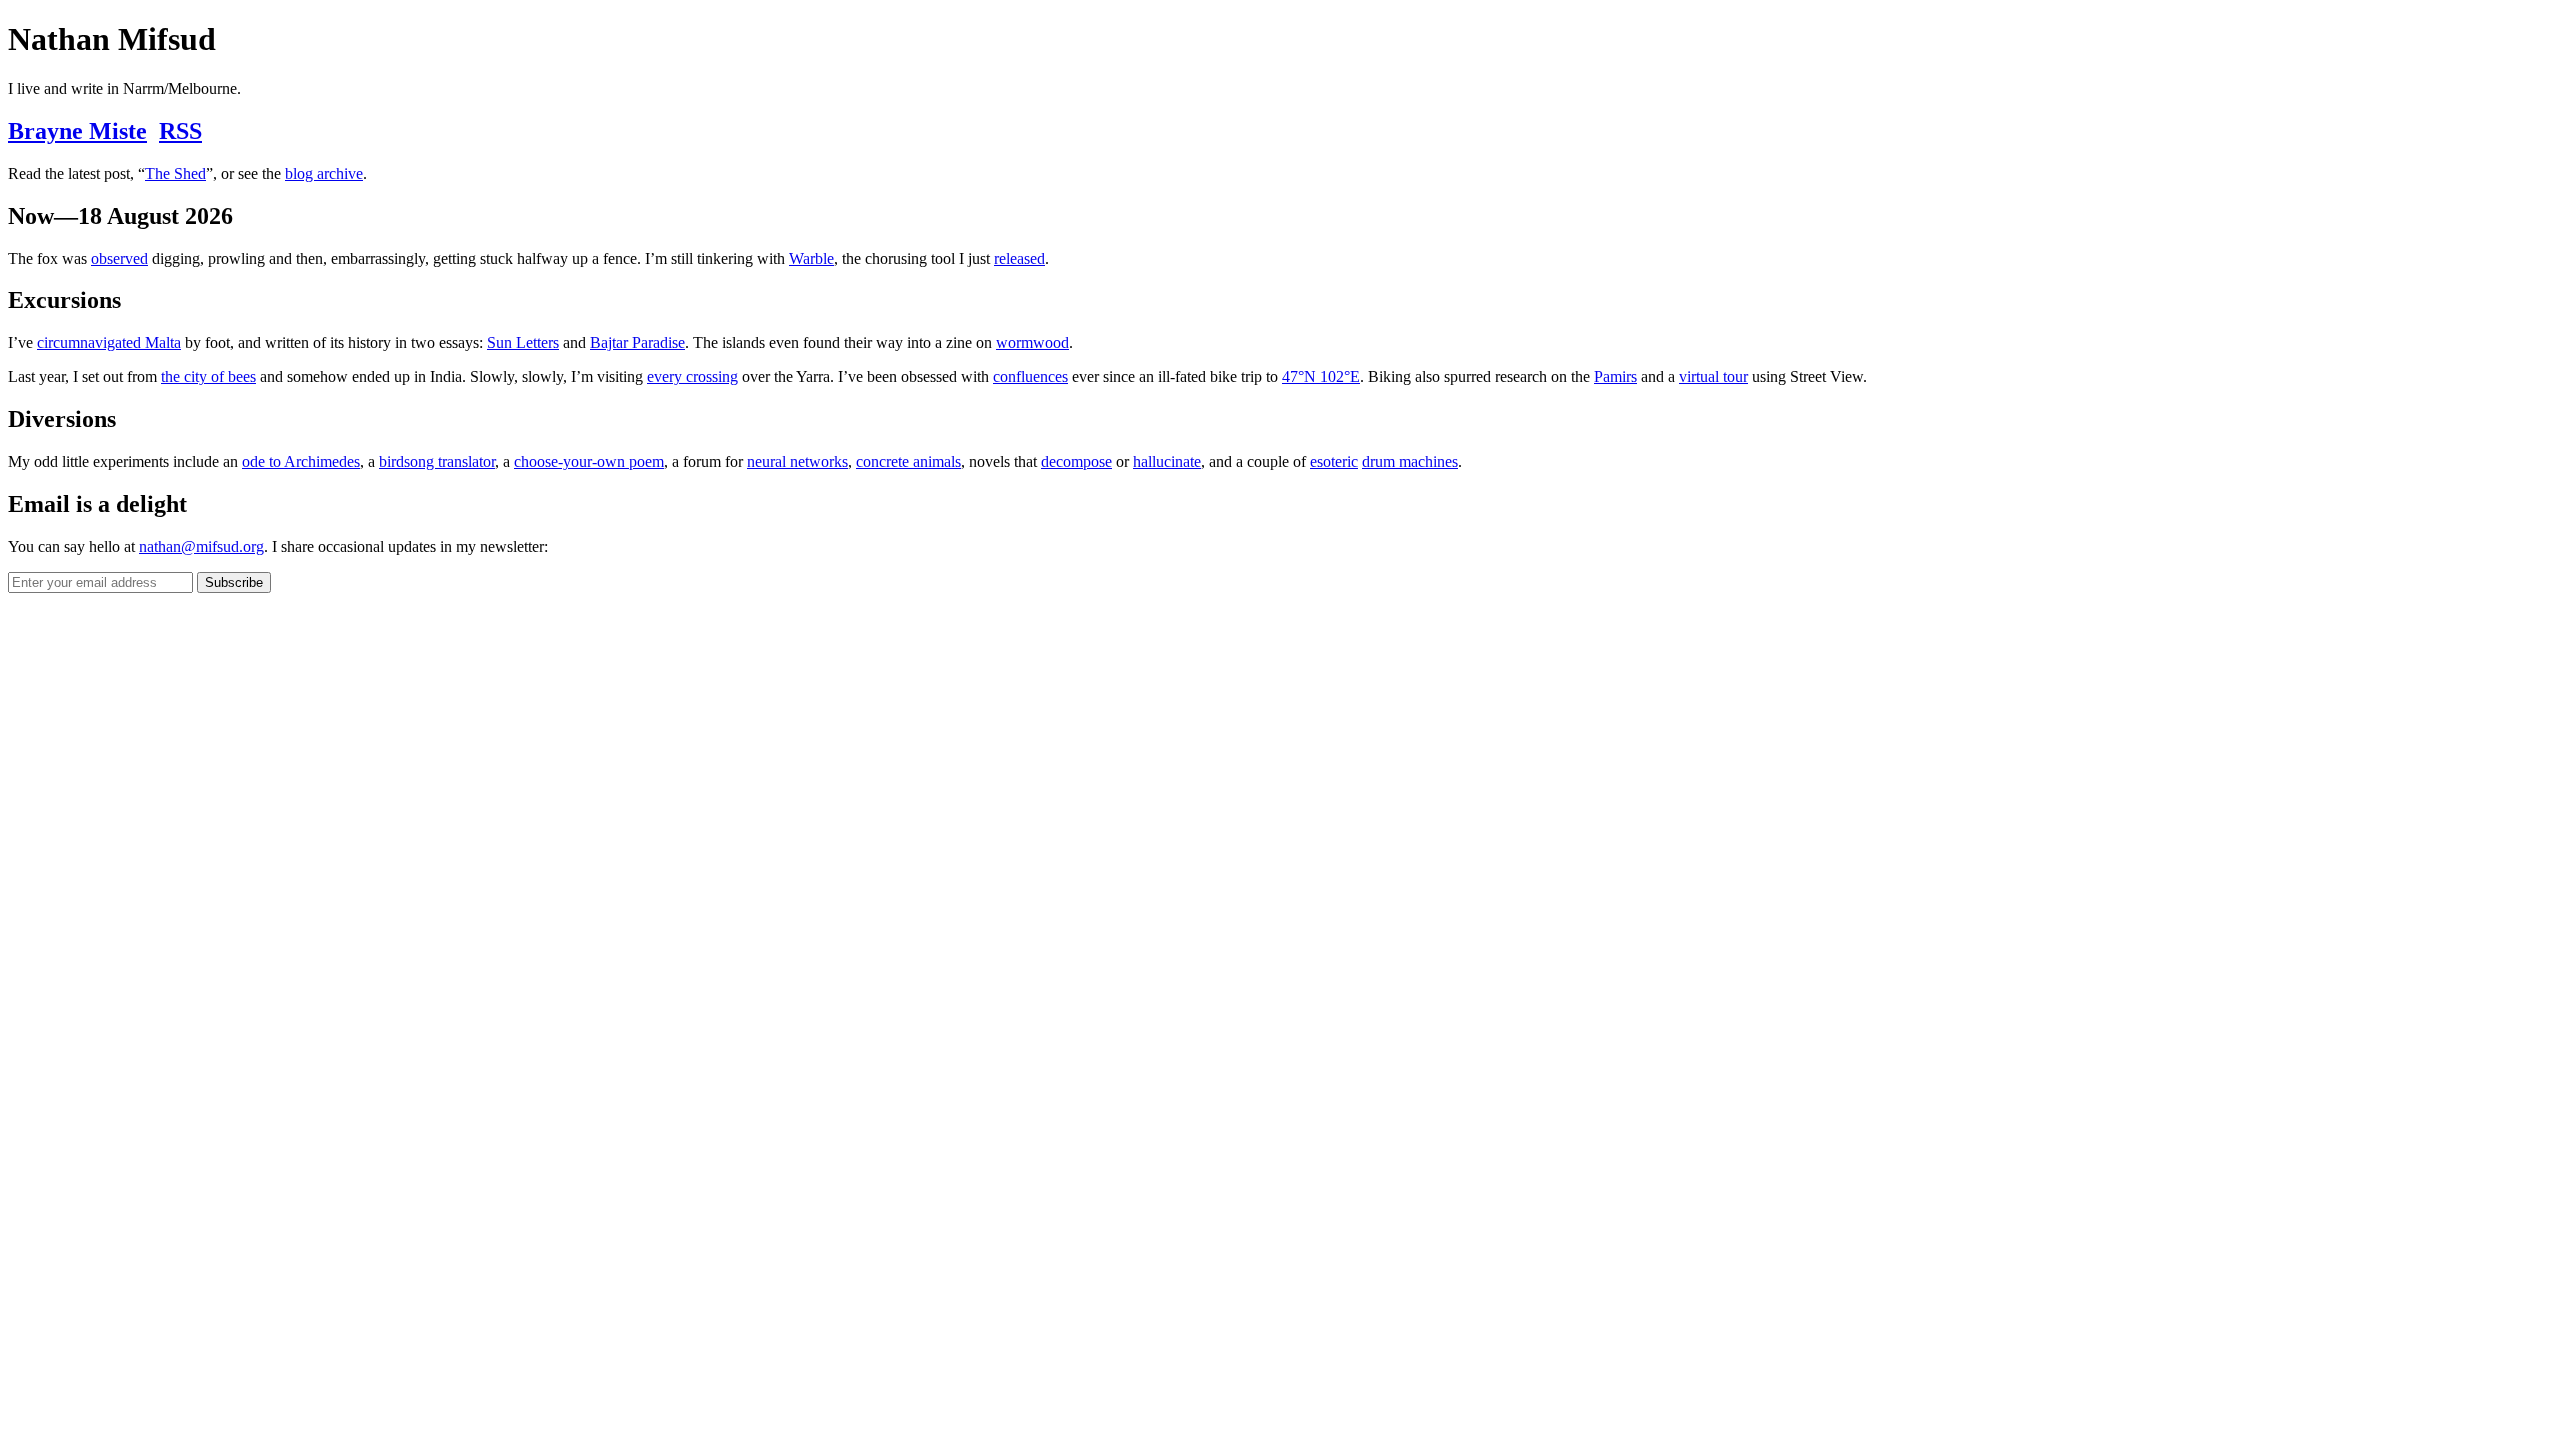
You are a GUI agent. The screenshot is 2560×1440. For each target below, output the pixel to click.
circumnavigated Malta (109, 342)
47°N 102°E (1321, 376)
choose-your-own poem (589, 461)
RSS (180, 131)
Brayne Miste (77, 131)
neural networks (797, 461)
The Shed (175, 173)
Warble (811, 258)
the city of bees (208, 376)
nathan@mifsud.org (201, 546)
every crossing (692, 376)
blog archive (324, 173)
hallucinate (1167, 461)
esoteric (1334, 461)
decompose (1076, 461)
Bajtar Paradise (637, 342)
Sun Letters (523, 342)
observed (119, 258)
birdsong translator (437, 461)
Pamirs (1615, 376)
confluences (1030, 376)
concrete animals (908, 461)
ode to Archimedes (301, 461)
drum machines (1410, 461)
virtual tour (1713, 376)
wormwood (1032, 342)
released (1019, 258)
